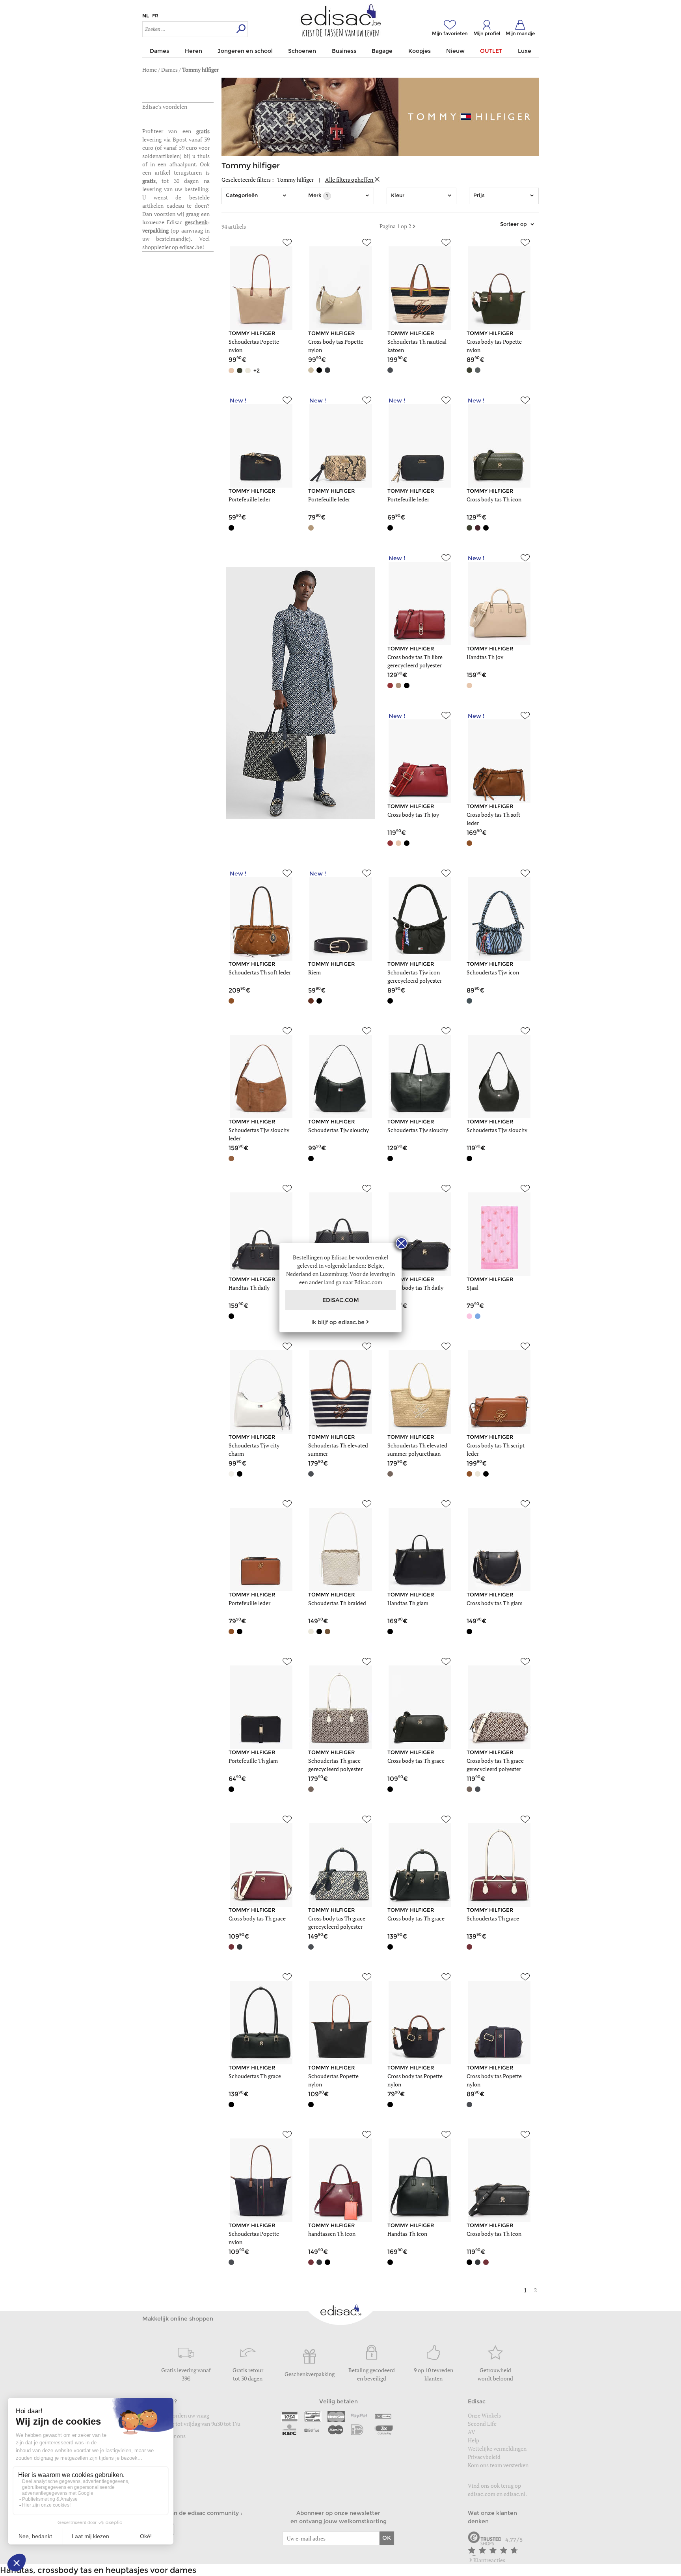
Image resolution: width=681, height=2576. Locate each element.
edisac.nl (514, 2494)
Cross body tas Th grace (416, 1761)
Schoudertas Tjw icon (493, 972)
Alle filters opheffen (350, 180)
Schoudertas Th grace (493, 1918)
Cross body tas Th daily (415, 1288)
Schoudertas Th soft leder (260, 972)
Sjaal (473, 1288)
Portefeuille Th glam (253, 1761)
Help (474, 2440)
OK (387, 2538)
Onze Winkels (484, 2415)
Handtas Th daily (249, 1288)
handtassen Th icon (332, 2234)
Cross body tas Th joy (413, 815)
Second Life (482, 2424)
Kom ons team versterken (499, 2465)
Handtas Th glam (408, 1603)
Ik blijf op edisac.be (338, 1322)
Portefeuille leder (249, 499)
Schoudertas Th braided (337, 1603)
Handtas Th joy (485, 657)
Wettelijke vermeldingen (497, 2448)
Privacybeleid (484, 2457)
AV (472, 2432)
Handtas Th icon (407, 2234)
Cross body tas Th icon (494, 499)
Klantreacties (489, 2560)
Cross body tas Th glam (495, 1603)
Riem (314, 972)
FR (155, 16)
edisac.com (482, 2494)
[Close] (402, 1243)
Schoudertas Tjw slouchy (339, 1130)
